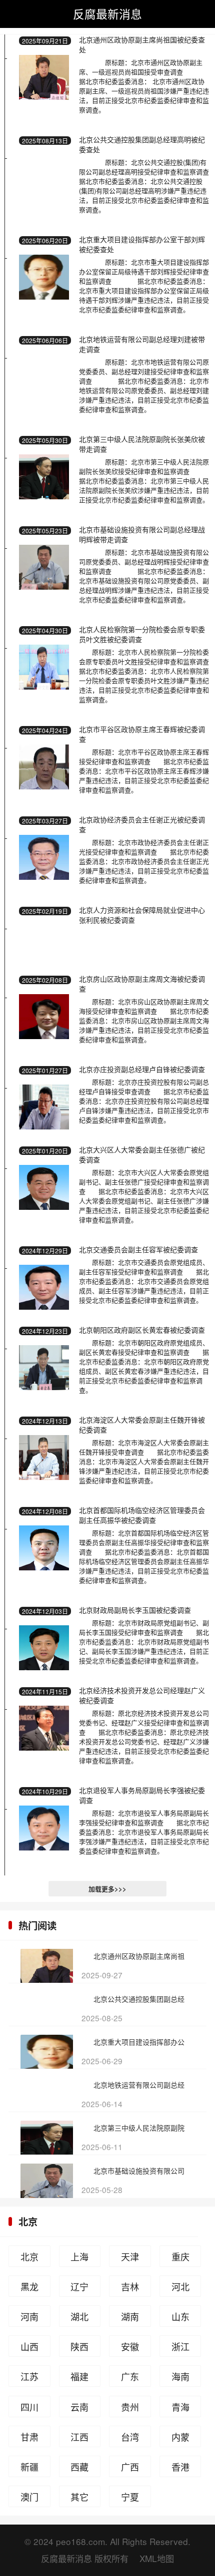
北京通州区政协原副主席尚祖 (139, 1956)
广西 (130, 2467)
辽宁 (79, 2286)
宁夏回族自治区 (130, 2499)
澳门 (29, 2497)
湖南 (130, 2316)
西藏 (79, 2467)
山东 (180, 2316)
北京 (28, 2221)
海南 (180, 2376)
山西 (29, 2346)
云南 (79, 2407)
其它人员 (79, 2499)
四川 (29, 2407)
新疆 (29, 2467)
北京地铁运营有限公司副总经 (139, 2085)
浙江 (180, 2346)
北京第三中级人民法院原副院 (139, 2128)
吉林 (130, 2286)
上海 (79, 2256)
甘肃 (29, 2437)
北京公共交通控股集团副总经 (139, 1999)
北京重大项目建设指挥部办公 (139, 2042)
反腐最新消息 (107, 13)
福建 (79, 2376)
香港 (180, 2467)
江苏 (29, 2376)
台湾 (130, 2437)
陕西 (79, 2346)
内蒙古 (180, 2439)
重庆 (180, 2256)
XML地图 (157, 2558)
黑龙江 (29, 2288)
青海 (180, 2407)
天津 (130, 2256)
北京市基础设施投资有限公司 (139, 2171)
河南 (29, 2316)
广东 (130, 2376)
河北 (180, 2286)
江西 (79, 2437)
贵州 (130, 2407)
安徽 (130, 2346)
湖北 (79, 2316)
